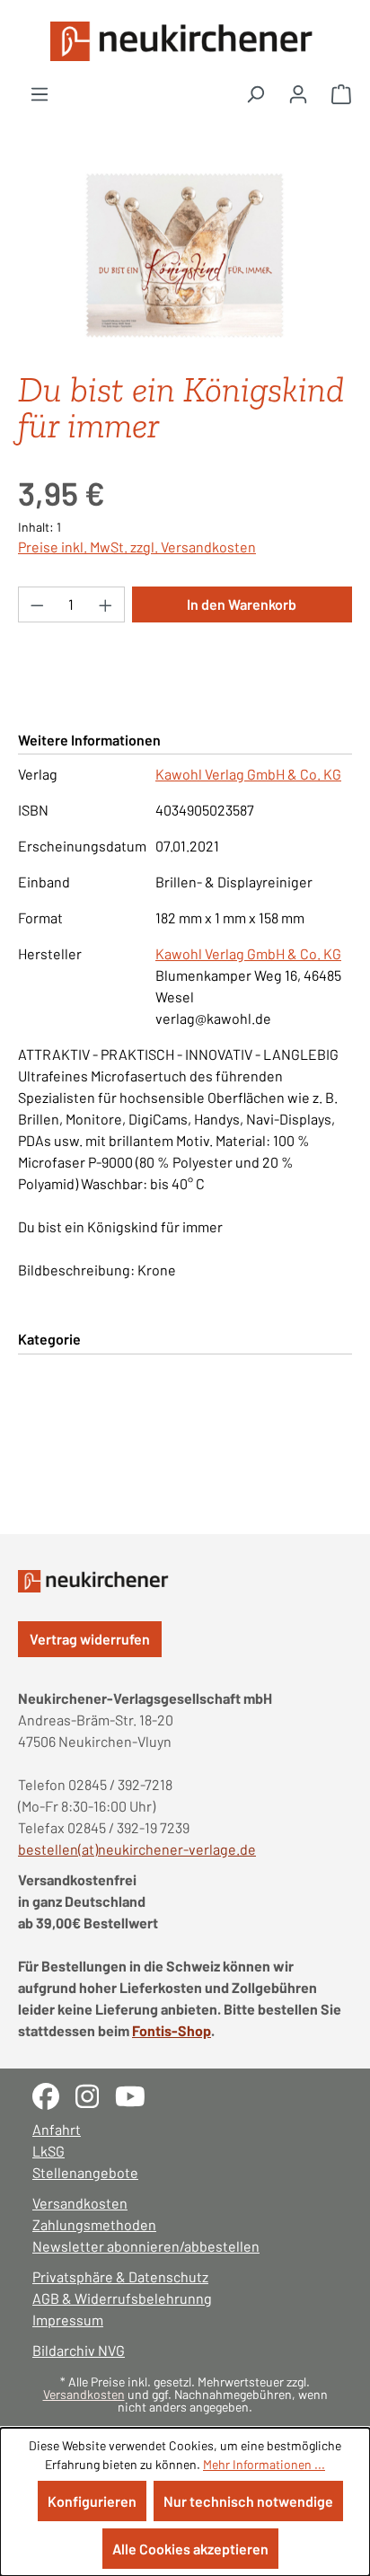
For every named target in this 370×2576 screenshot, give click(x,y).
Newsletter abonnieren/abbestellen (146, 2246)
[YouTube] (137, 2094)
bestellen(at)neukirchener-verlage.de (137, 1849)
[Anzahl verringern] (37, 604)
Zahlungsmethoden (94, 2224)
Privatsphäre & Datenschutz (120, 2276)
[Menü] (40, 93)
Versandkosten (80, 2203)
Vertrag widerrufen (90, 1639)
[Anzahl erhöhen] (106, 604)
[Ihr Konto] (298, 93)
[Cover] (185, 256)
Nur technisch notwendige (248, 2501)
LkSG (48, 2151)
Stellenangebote (85, 2172)
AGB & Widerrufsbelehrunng (122, 2298)
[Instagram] (95, 2094)
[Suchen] (255, 93)
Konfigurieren (92, 2501)
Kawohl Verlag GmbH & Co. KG (248, 774)
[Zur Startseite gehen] (185, 41)
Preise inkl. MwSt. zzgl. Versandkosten (137, 547)
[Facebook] (54, 2094)
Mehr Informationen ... (264, 2464)
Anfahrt (57, 2129)
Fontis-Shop (172, 2030)
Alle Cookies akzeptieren (190, 2549)
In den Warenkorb (242, 604)
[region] (185, 256)
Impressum (68, 2320)
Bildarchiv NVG (79, 2350)
